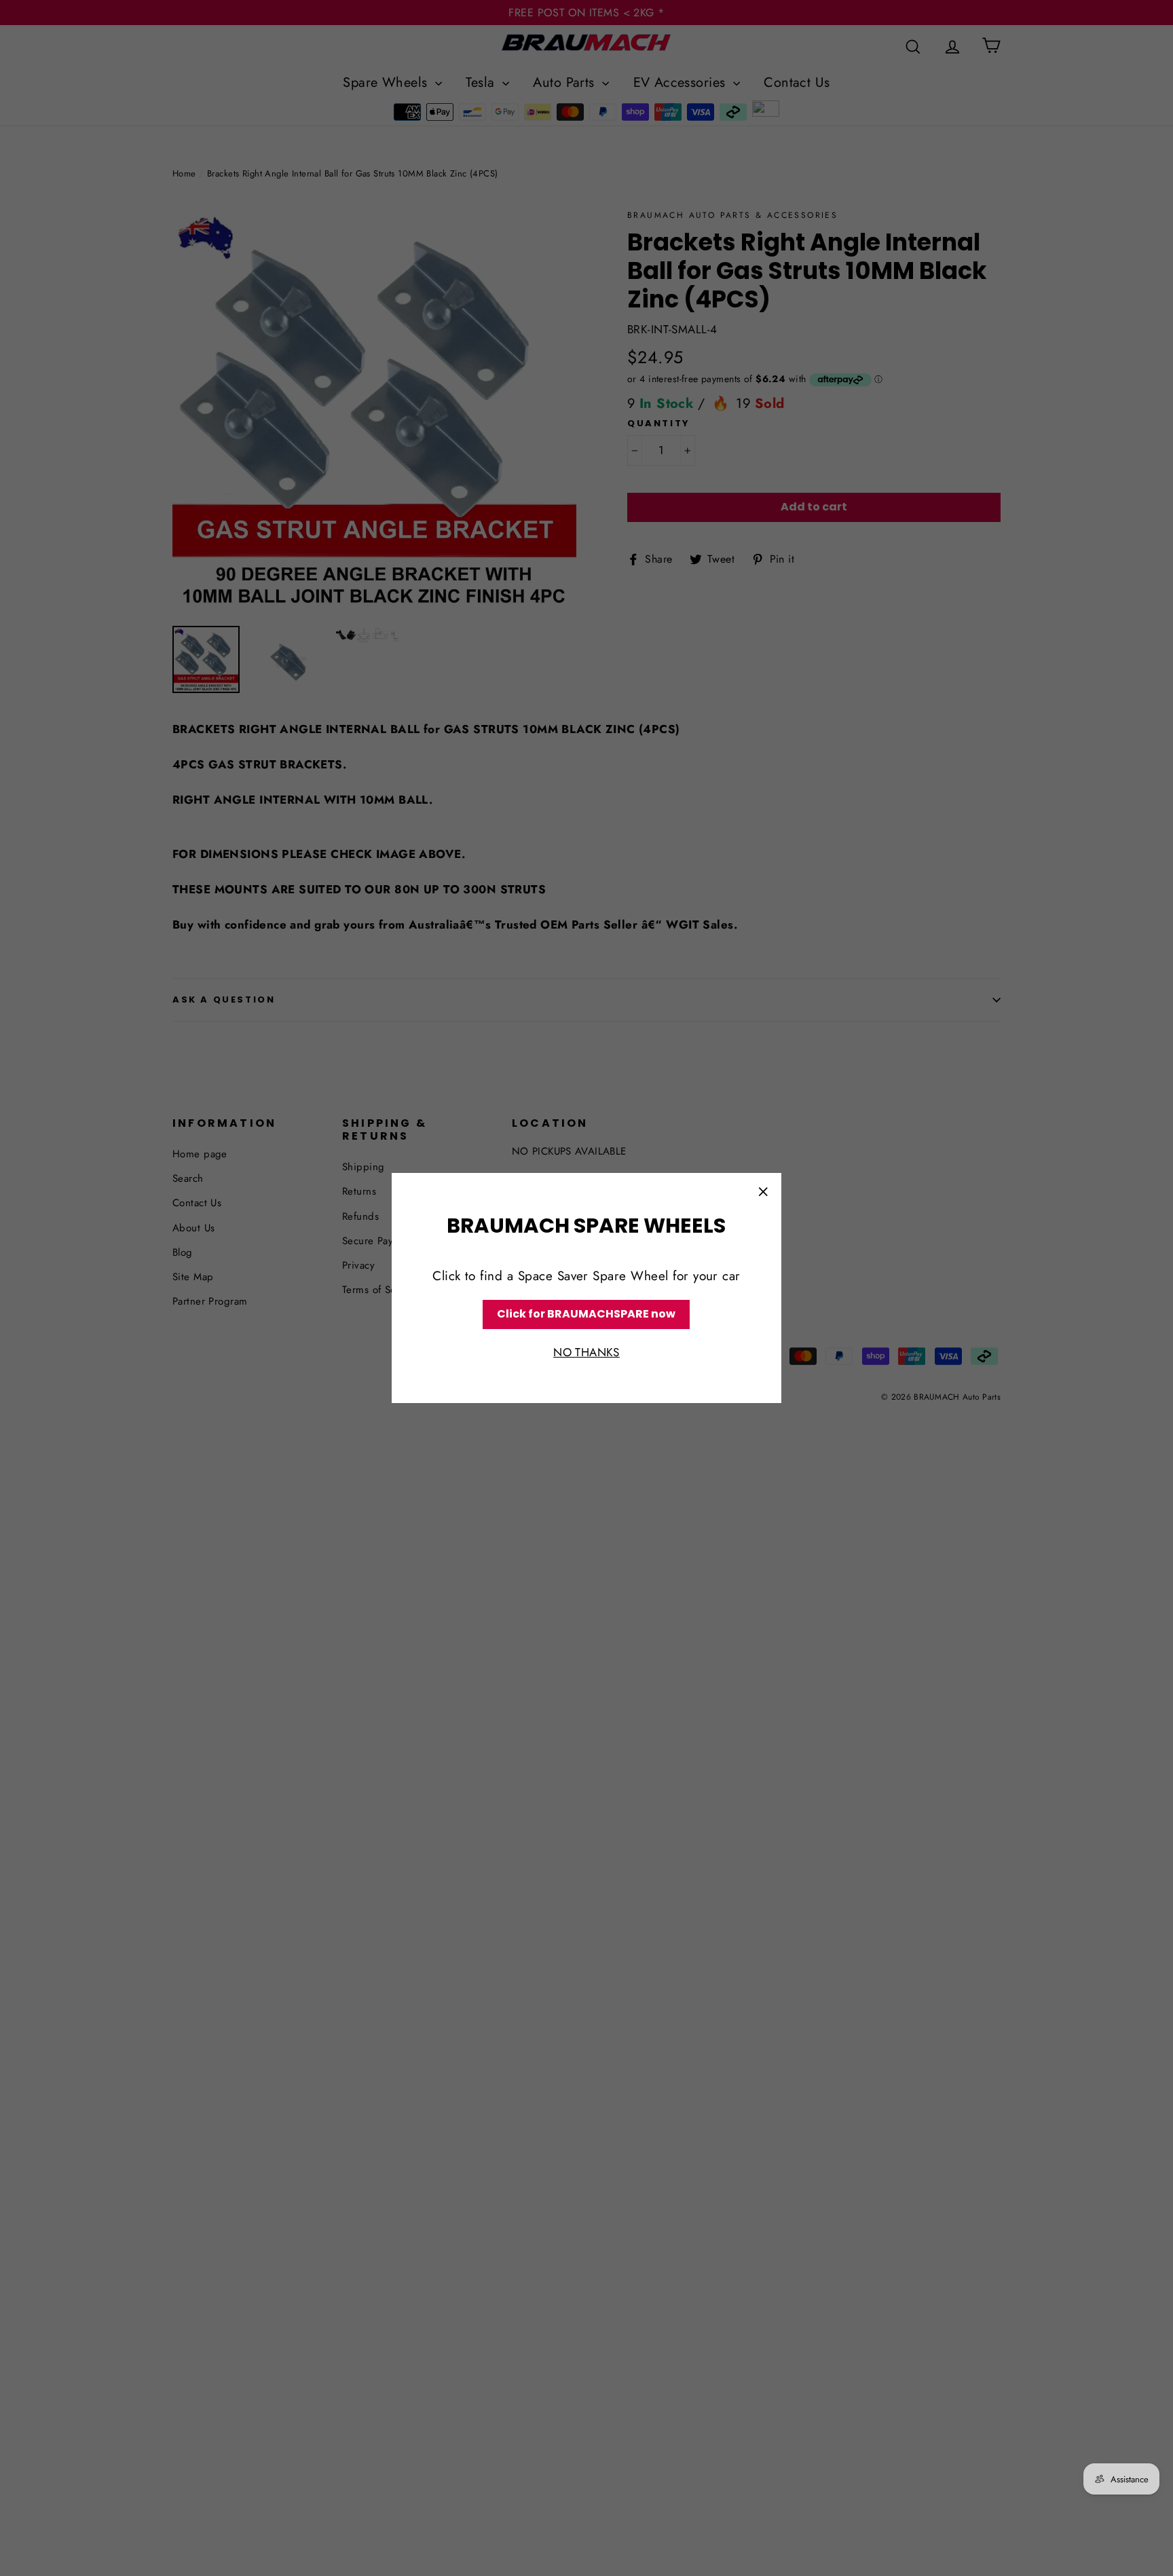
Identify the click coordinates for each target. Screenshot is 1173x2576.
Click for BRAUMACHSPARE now (586, 1314)
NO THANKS (586, 1352)
